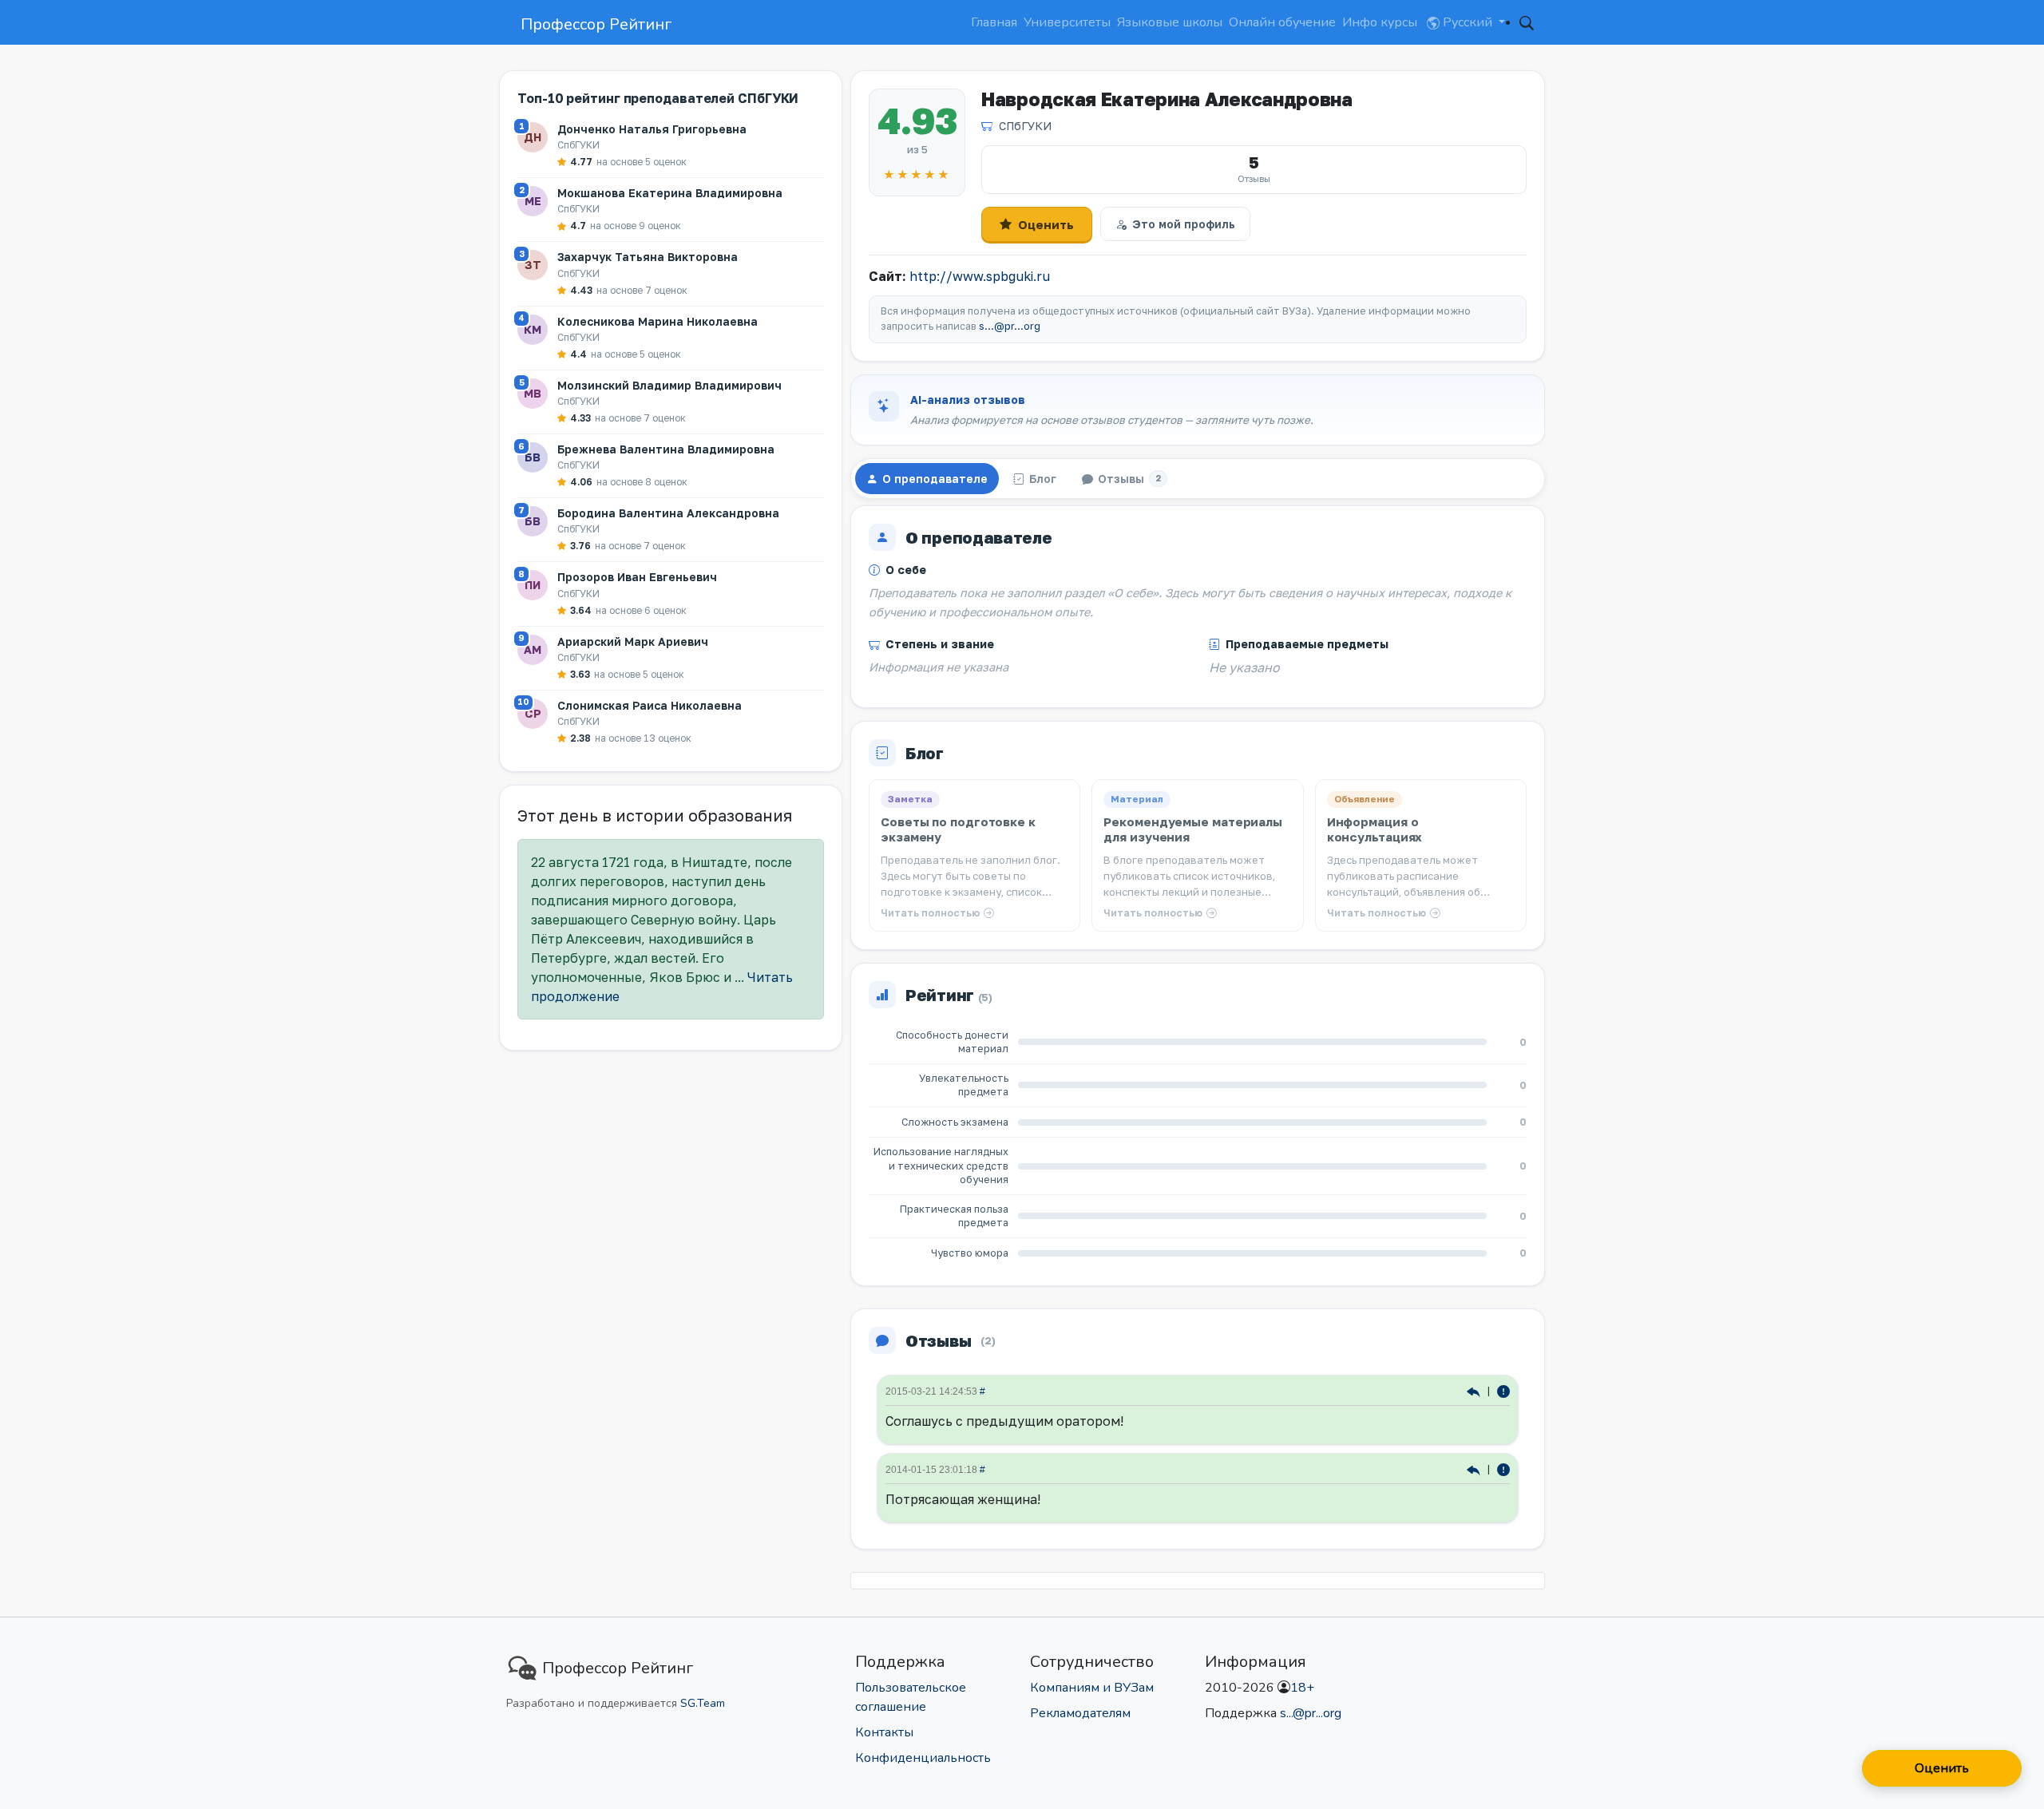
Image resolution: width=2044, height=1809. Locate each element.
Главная (994, 22)
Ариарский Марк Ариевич (633, 641)
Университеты (1067, 22)
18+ (1302, 1688)
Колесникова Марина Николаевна (658, 321)
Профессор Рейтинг (596, 24)
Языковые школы (1170, 22)
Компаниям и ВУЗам (1092, 1688)
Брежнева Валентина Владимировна (666, 449)
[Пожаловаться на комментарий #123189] (1503, 1391)
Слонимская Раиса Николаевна (650, 705)
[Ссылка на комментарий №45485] (1475, 1469)
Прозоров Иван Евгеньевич (637, 577)
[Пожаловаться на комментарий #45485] (1503, 1469)
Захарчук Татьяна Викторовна (648, 257)
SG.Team (703, 1703)
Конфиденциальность (923, 1758)
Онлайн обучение (1282, 22)
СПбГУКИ (1025, 126)
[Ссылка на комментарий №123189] (1475, 1391)
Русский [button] (1468, 22)
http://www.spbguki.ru (980, 276)
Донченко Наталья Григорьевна (652, 129)
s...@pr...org (1010, 326)
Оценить (1046, 224)
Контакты (884, 1732)
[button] (1527, 22)
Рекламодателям (1080, 1713)
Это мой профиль (1184, 224)
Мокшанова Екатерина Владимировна (670, 193)
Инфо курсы (1380, 22)
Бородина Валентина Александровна (668, 513)
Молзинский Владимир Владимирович (669, 385)
